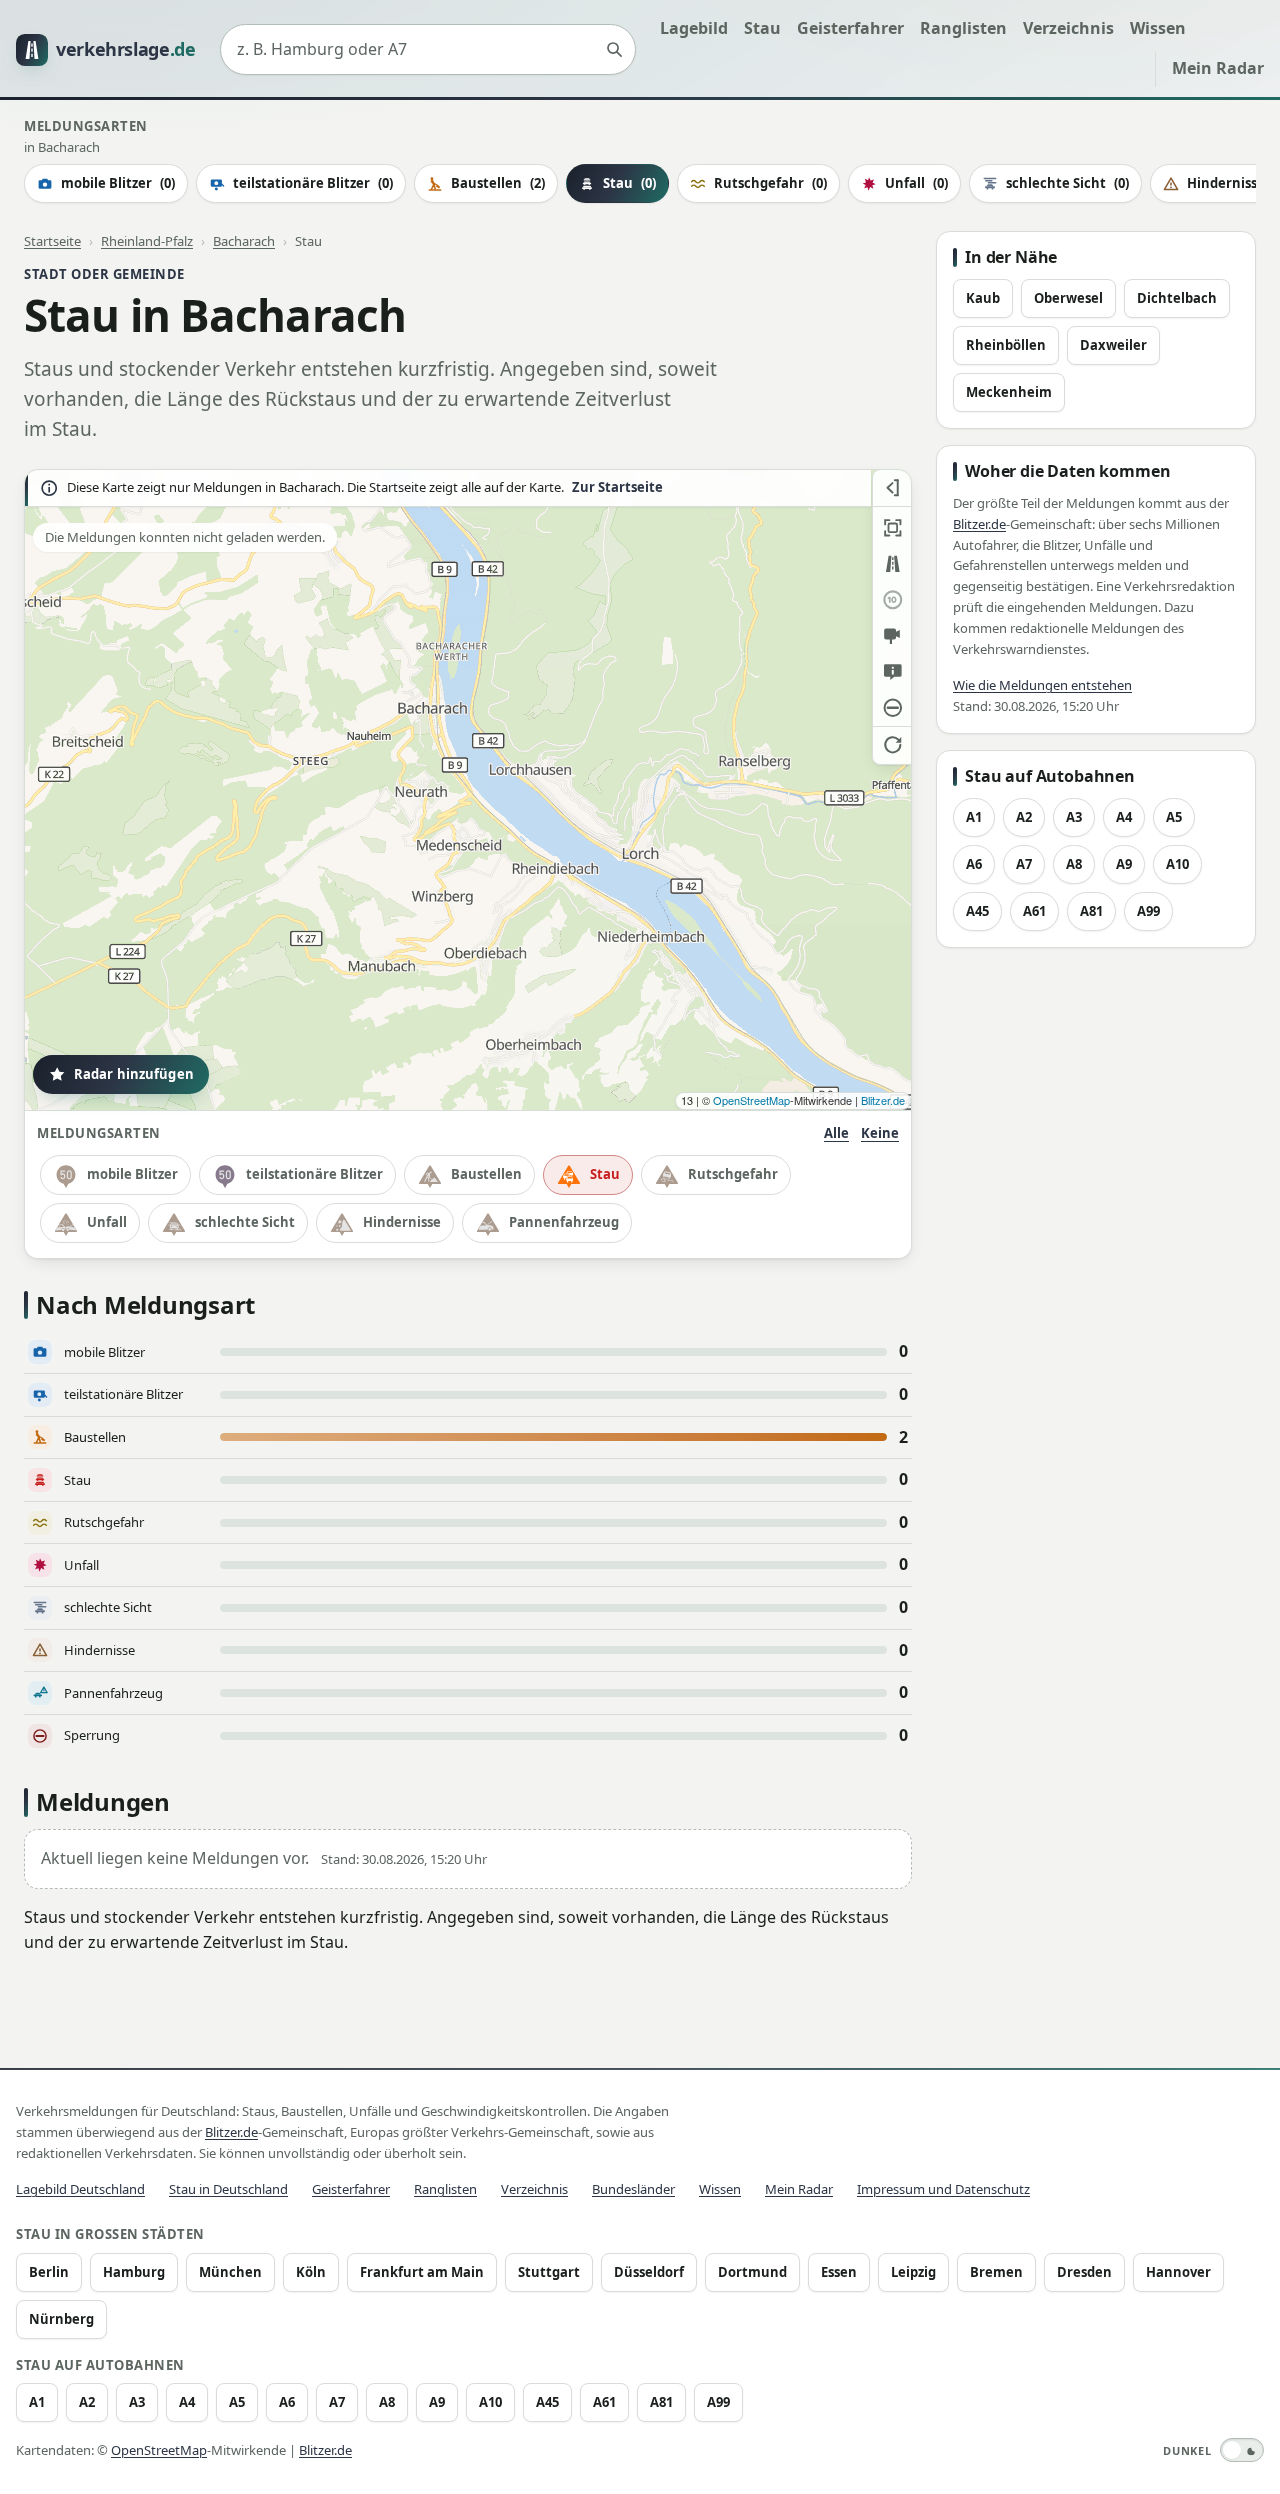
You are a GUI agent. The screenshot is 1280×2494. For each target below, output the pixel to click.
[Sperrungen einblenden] (892, 708)
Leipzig (913, 2272)
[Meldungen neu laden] (892, 744)
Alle (836, 1133)
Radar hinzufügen (134, 1074)
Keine (880, 1133)
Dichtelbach (1177, 298)
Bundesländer (633, 2189)
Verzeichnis (1068, 28)
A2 (1024, 817)
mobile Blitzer (118, 183)
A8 (1074, 864)
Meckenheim (1009, 392)
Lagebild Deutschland (80, 2189)
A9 (1124, 864)
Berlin (49, 2272)
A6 (974, 864)
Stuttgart (549, 2272)
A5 (1174, 817)
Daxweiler (1113, 345)
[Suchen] (614, 50)
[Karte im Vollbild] (892, 528)
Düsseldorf (649, 2272)
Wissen (1158, 28)
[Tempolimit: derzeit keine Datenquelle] (892, 600)
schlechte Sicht (1067, 183)
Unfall (916, 183)
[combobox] (428, 50)
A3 (1074, 817)
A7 (1024, 864)
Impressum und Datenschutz (943, 2189)
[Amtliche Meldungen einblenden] (892, 672)
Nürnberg (61, 2319)
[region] (468, 790)
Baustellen (498, 183)
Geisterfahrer (850, 28)
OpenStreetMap (751, 1100)
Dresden (1084, 2272)
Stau (762, 28)
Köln (311, 2272)
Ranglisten (963, 28)
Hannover (1178, 2272)
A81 (1091, 911)
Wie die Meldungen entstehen (1042, 685)
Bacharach (244, 241)
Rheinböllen (1006, 345)
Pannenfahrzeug (564, 1222)
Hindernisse (402, 1222)
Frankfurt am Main (422, 2272)
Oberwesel (1068, 298)
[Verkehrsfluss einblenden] (892, 564)
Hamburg (134, 2272)
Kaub (983, 298)
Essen (839, 2272)
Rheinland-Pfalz (147, 241)
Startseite (52, 241)
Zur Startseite (617, 487)
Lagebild (694, 28)
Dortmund (752, 2272)
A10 (1177, 864)
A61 (1034, 911)
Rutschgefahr (770, 183)
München (230, 2272)
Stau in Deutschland (228, 2189)
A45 (977, 911)
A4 (1124, 817)
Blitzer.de (883, 1100)
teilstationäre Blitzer (313, 183)
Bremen (996, 2272)
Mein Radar (1218, 68)
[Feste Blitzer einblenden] (892, 636)
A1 (974, 817)
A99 (1148, 911)
